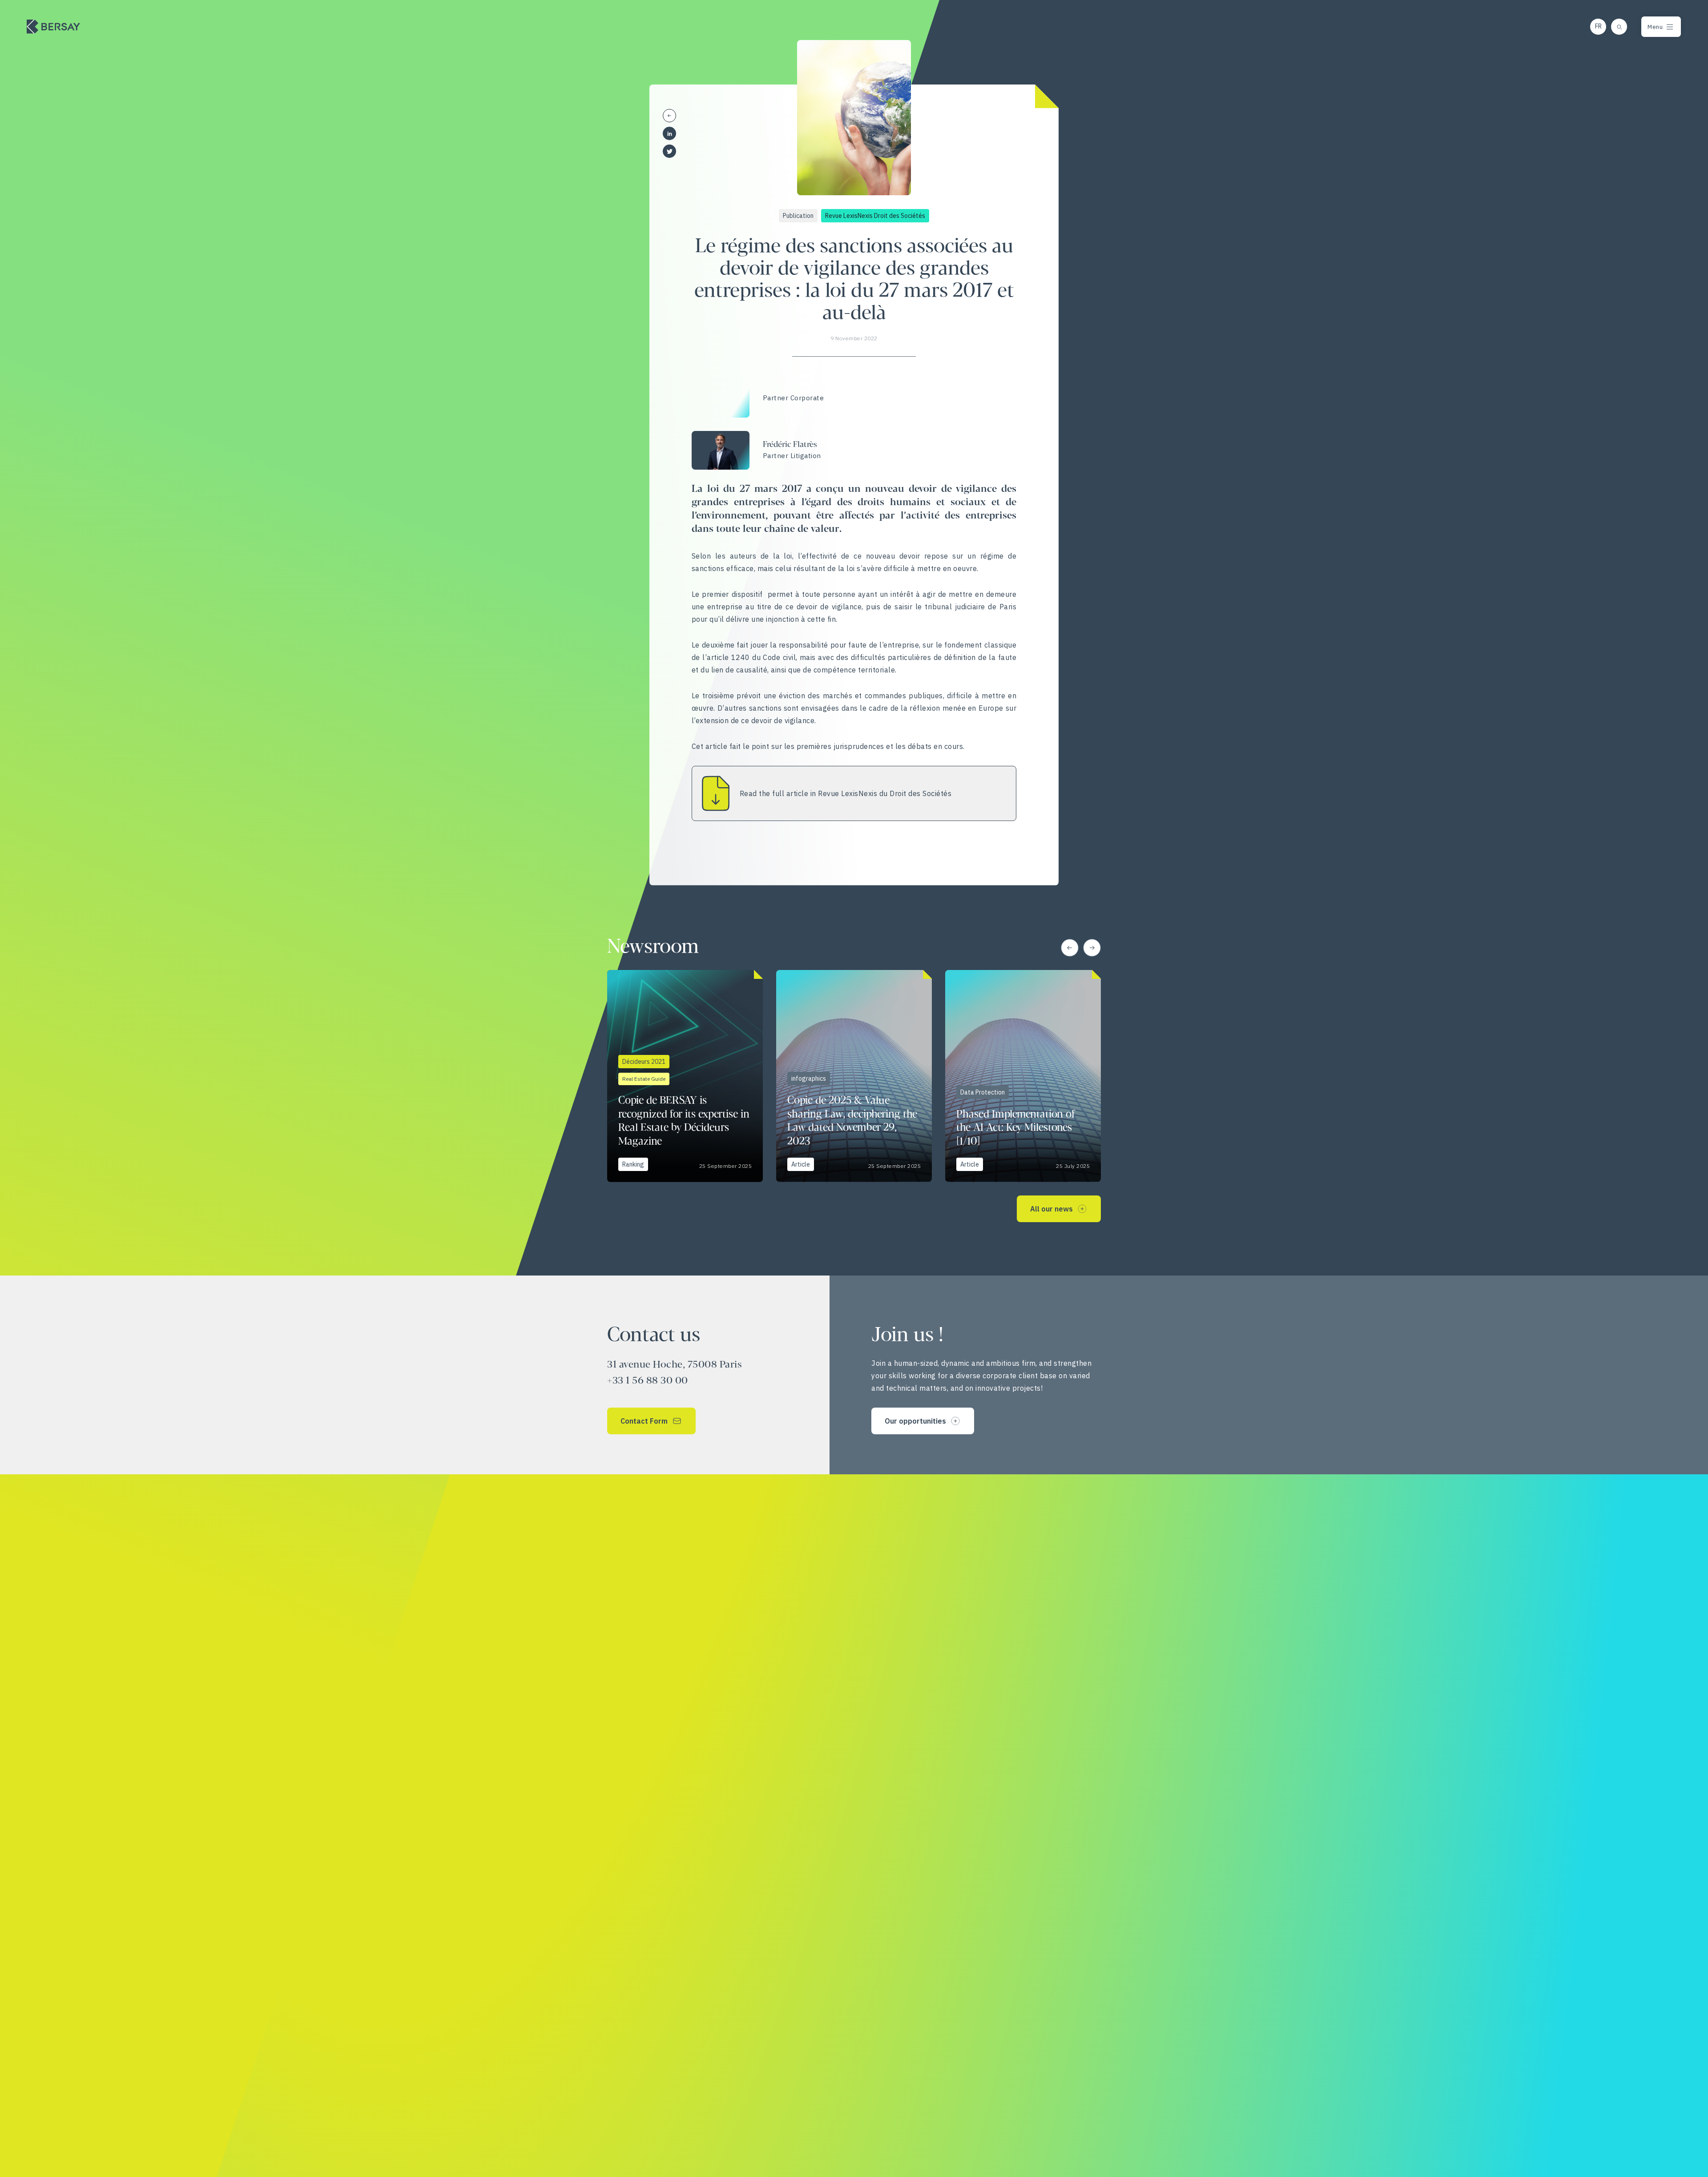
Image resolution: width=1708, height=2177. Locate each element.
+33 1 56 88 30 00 (648, 1381)
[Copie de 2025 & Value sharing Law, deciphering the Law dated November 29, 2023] (854, 1076)
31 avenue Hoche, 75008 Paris (675, 1365)
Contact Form (644, 1421)
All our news (1051, 1209)
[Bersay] (53, 27)
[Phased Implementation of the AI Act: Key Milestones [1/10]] (1023, 1076)
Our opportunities (915, 1421)
